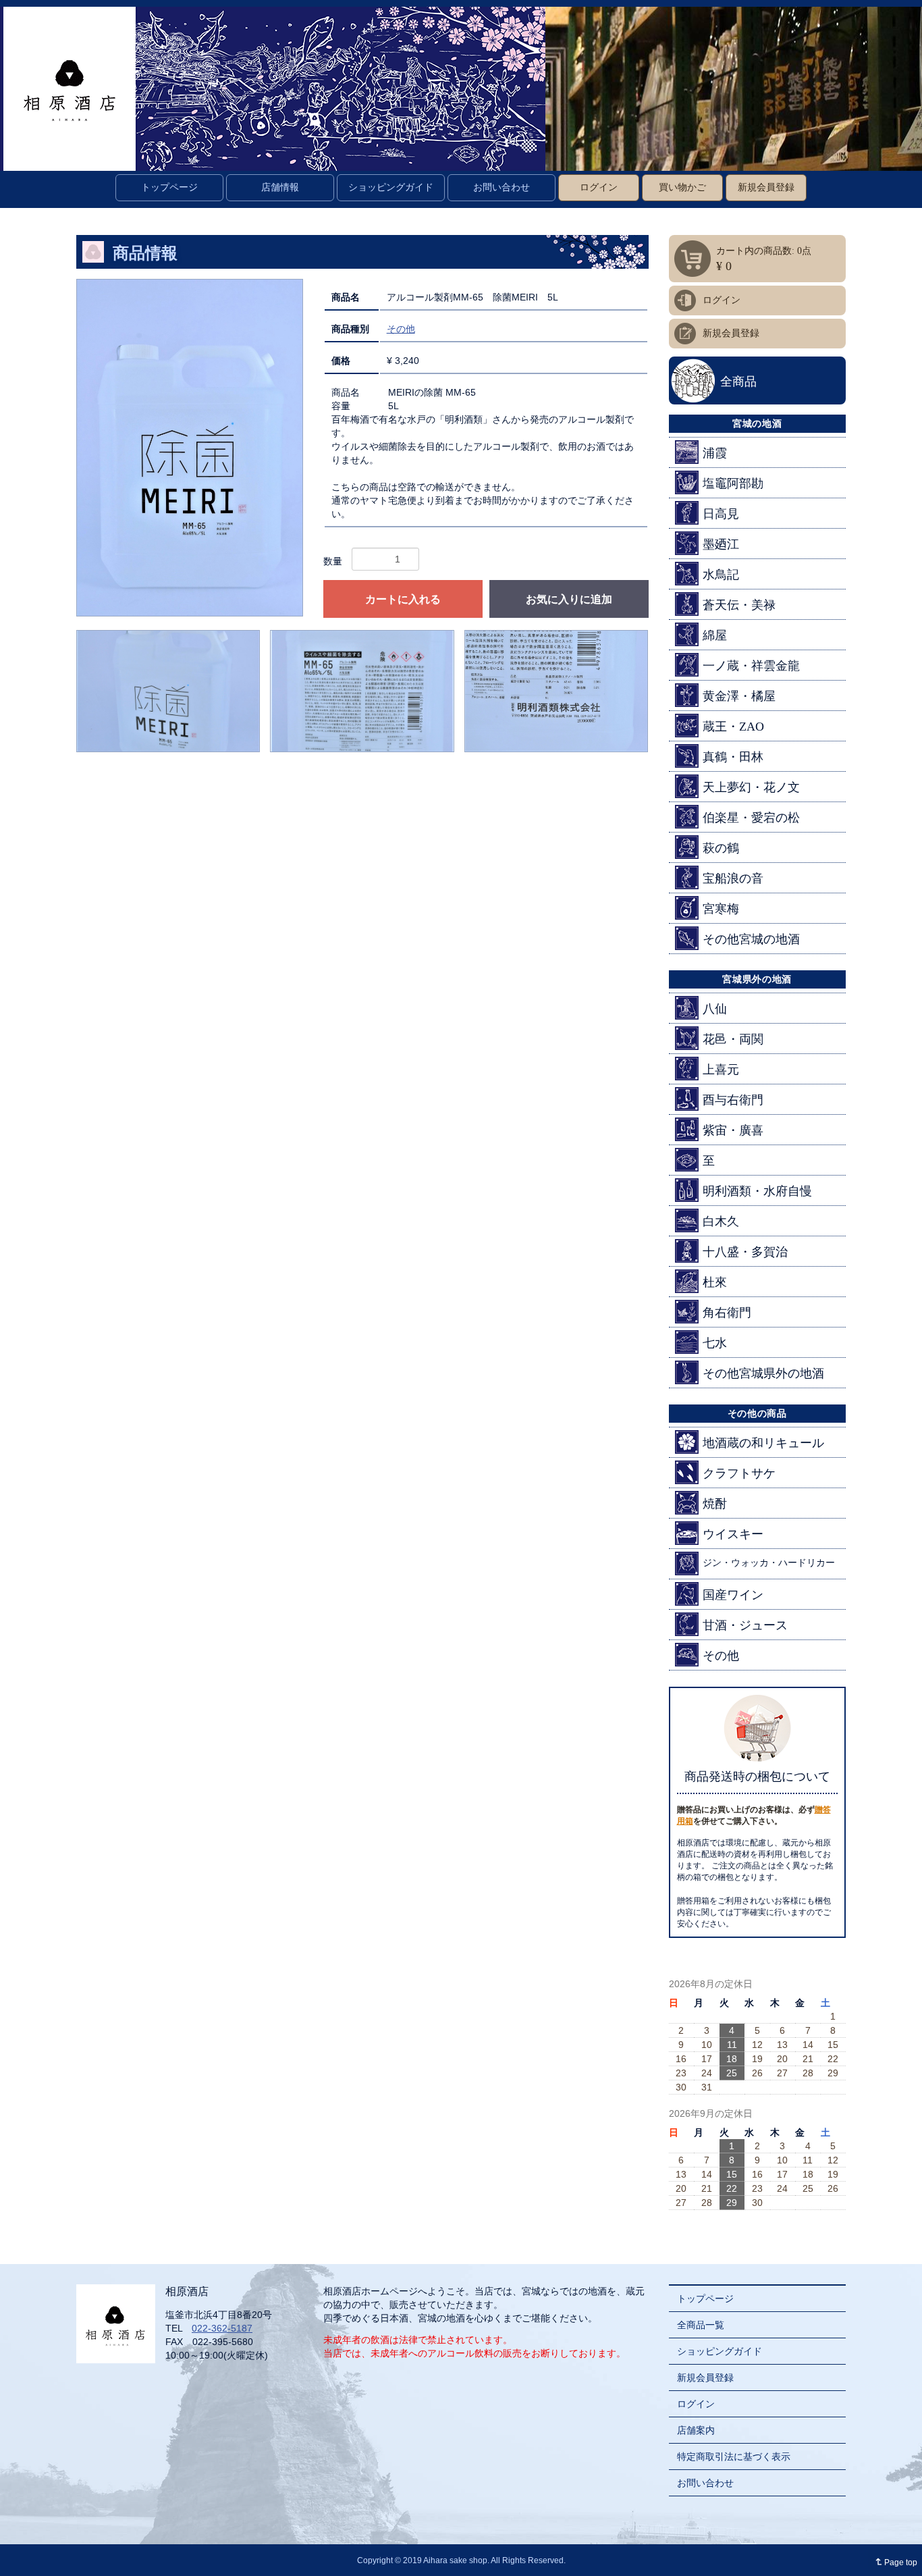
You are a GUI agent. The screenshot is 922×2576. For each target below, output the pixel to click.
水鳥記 (721, 575)
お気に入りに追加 (569, 599)
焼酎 (715, 1504)
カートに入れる (403, 599)
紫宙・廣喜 (733, 1130)
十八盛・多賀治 (745, 1252)
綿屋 (715, 635)
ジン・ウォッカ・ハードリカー (769, 1563)
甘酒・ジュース (745, 1625)
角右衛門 (727, 1313)
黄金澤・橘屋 (739, 696)
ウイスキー (733, 1534)
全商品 (738, 382)
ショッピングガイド (391, 187)
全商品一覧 (701, 2325)
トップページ (169, 187)
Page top (894, 2562)
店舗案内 (696, 2430)
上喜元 (721, 1070)
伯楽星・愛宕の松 (751, 818)
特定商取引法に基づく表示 (734, 2456)
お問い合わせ (501, 187)
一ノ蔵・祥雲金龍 (751, 666)
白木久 (721, 1221)
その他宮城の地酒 (751, 939)
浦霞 (715, 453)
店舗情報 (280, 187)
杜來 (715, 1282)
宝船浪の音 (733, 878)
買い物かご (682, 187)
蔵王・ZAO (733, 727)
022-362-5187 (222, 2328)
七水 (715, 1343)
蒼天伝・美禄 (739, 605)
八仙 (715, 1009)
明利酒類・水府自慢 (757, 1191)
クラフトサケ (739, 1473)
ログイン (599, 187)
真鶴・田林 (733, 757)
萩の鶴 (721, 848)
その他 (401, 329)
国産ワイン (733, 1595)
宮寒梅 (721, 909)
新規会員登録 (766, 187)
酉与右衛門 (733, 1100)
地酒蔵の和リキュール (763, 1443)
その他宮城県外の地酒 (763, 1373)
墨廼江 (721, 544)
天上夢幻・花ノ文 (751, 787)
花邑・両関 (733, 1039)
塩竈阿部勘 (733, 483)
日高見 (721, 514)
